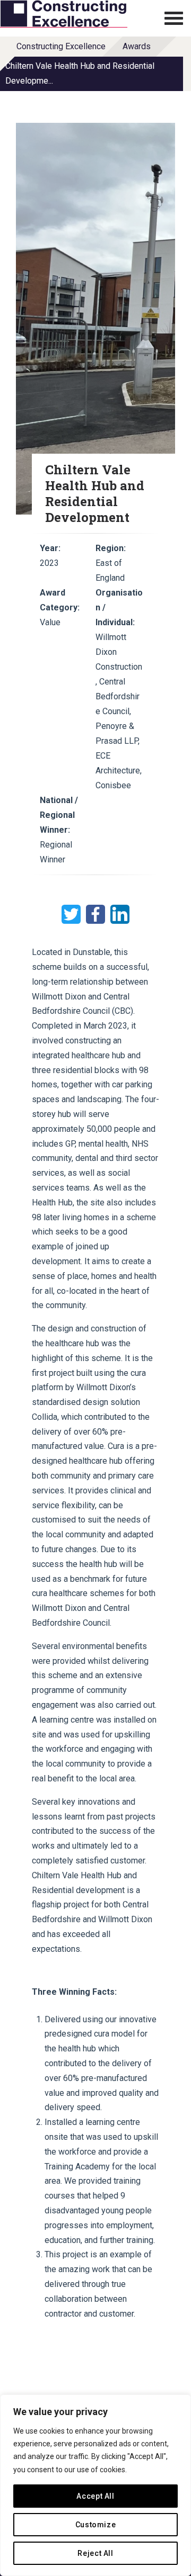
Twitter (71, 914)
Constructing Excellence (61, 46)
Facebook (95, 914)
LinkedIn (120, 914)
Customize (96, 2525)
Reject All (95, 2553)
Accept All (95, 2496)
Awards (137, 46)
